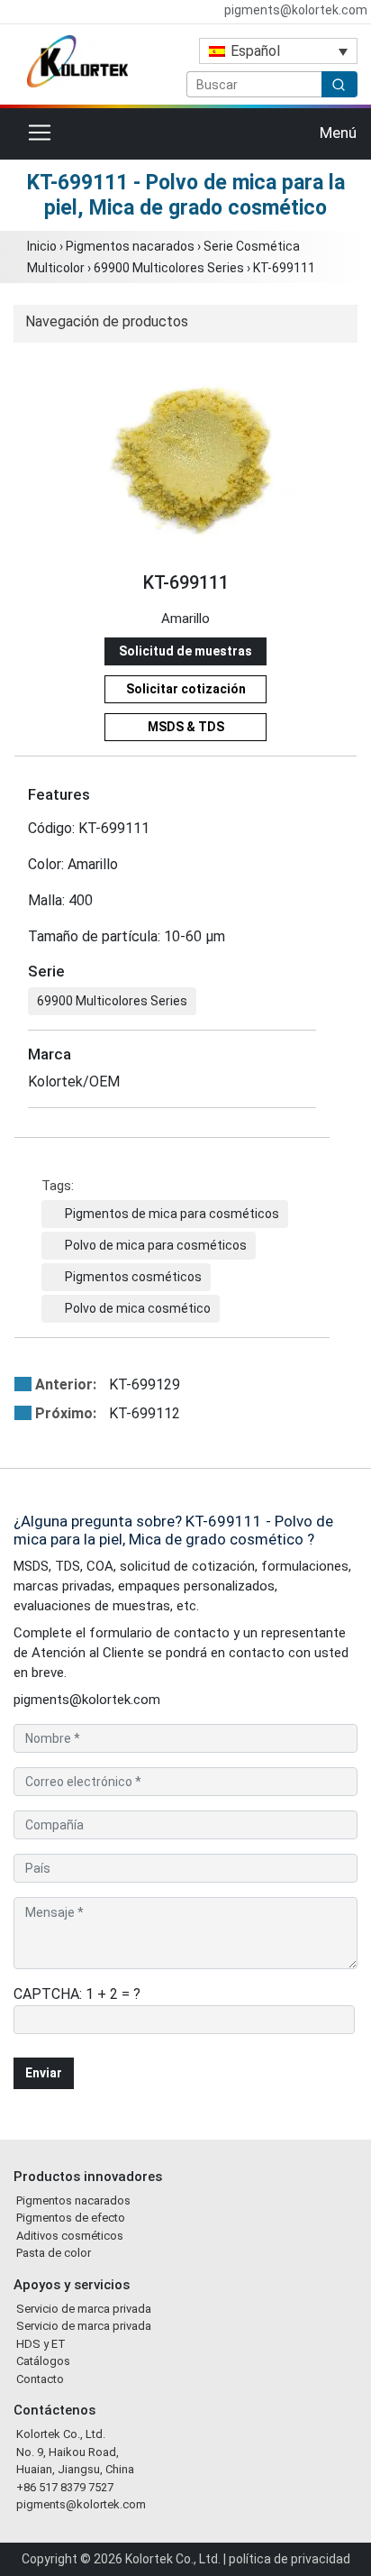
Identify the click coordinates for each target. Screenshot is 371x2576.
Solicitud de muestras (185, 651)
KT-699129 (108, 1384)
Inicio (42, 246)
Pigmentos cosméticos (133, 1277)
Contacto (40, 2379)
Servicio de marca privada (84, 2309)
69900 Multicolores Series (169, 268)
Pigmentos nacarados (130, 246)
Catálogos (43, 2361)
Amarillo (185, 619)
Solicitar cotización (186, 689)
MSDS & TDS (186, 727)
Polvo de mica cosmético (138, 1308)
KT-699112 (108, 1413)
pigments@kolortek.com (294, 10)
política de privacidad (290, 2559)
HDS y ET (41, 2344)
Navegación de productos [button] (107, 321)
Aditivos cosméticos (70, 2236)
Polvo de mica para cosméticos (156, 1245)
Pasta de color (54, 2253)
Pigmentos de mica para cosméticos (172, 1214)
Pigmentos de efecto (71, 2218)
